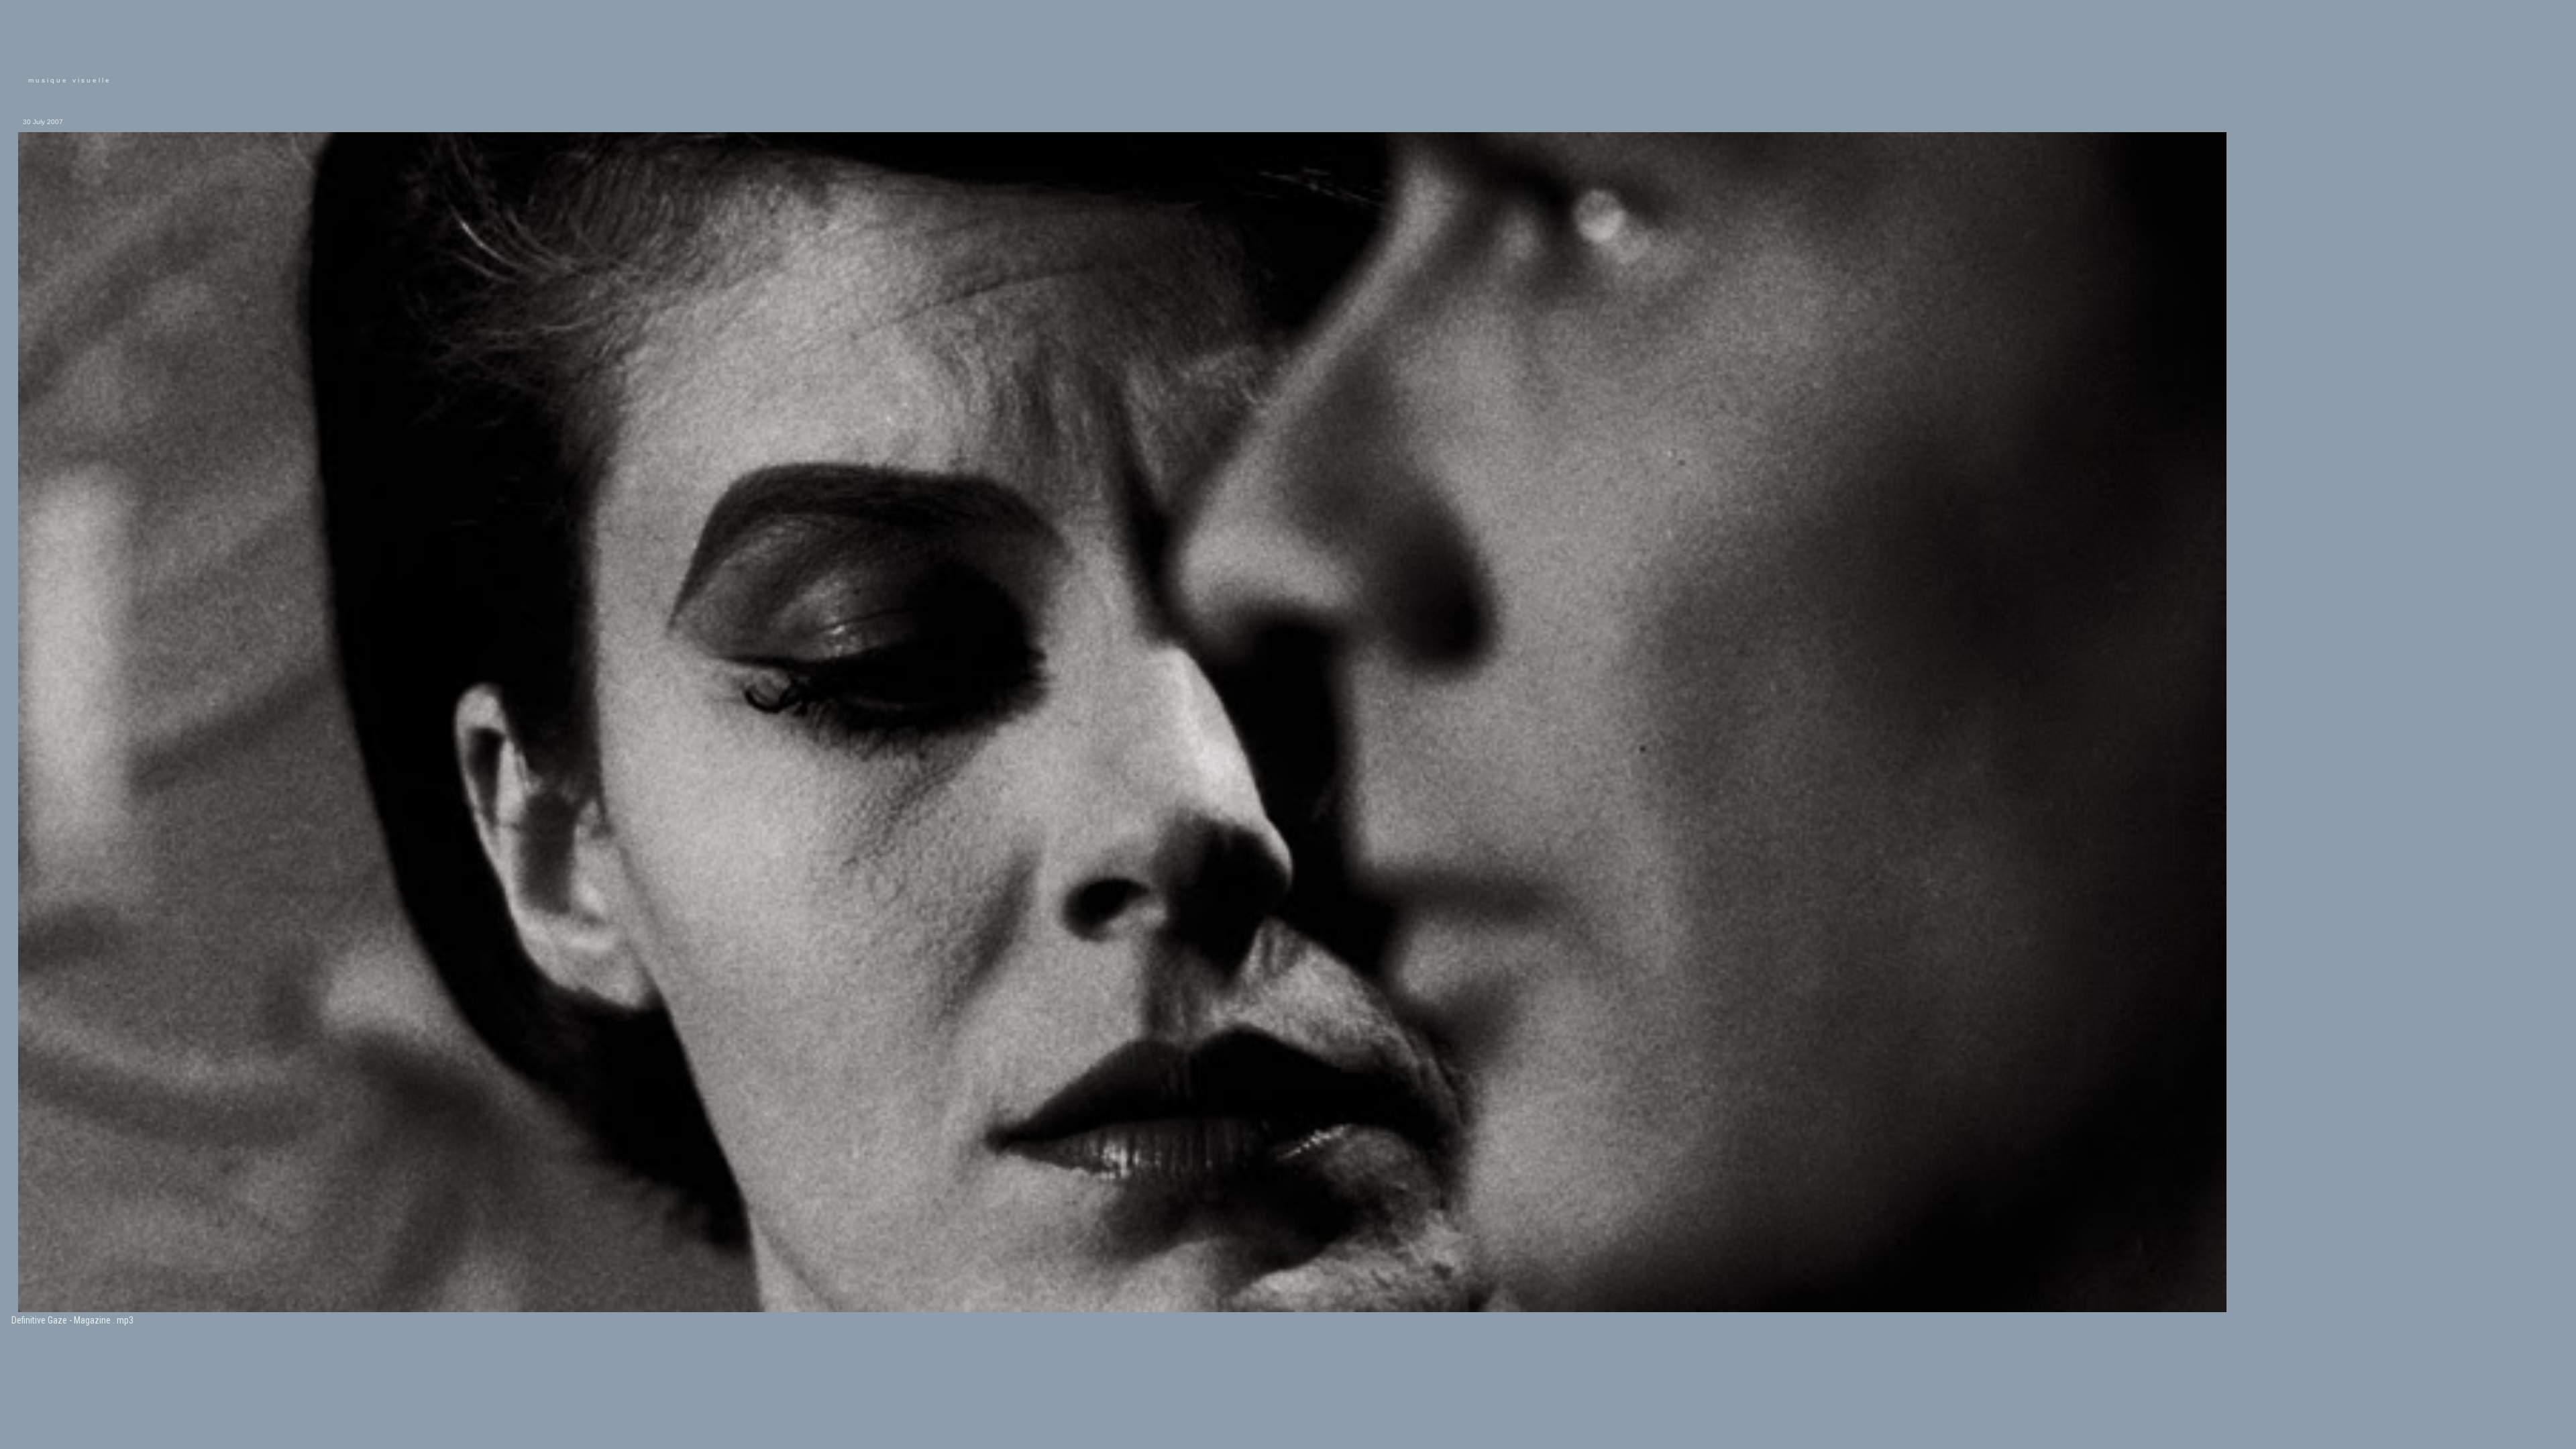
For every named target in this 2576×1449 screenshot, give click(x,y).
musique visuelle (70, 80)
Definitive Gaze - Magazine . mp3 (72, 1320)
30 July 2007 (43, 122)
